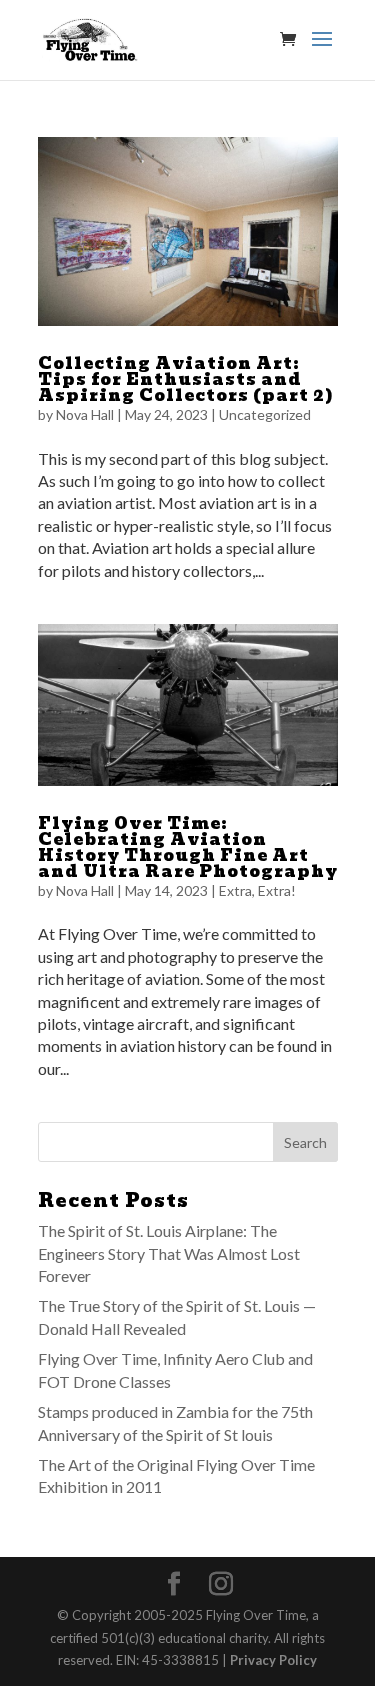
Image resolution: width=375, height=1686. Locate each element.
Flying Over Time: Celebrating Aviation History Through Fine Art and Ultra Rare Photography (188, 847)
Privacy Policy (273, 1660)
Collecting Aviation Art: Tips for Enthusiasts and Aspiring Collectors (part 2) (186, 379)
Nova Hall (85, 414)
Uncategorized (265, 414)
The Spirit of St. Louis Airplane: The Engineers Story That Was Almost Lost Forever (169, 1253)
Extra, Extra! (257, 890)
